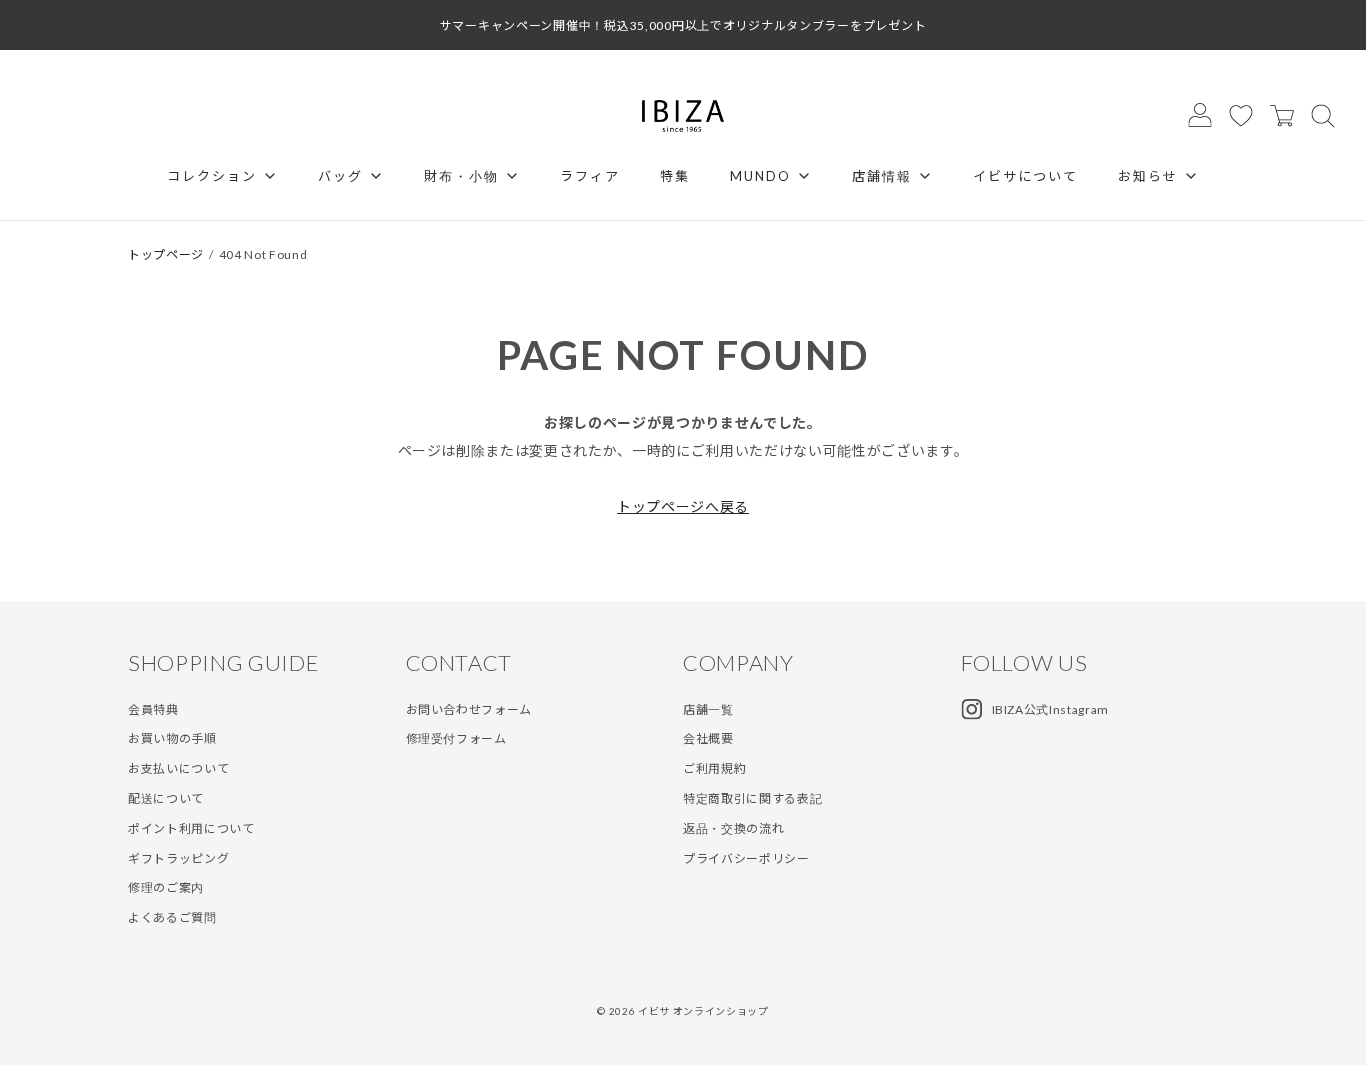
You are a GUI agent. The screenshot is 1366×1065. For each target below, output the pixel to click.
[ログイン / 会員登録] (1200, 115)
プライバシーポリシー (746, 858)
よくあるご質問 (172, 917)
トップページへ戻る (683, 506)
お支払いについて (178, 768)
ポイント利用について (191, 828)
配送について (166, 798)
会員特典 (153, 709)
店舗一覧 (708, 709)
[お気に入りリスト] (1241, 115)
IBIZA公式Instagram (1051, 709)
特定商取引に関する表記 (752, 798)
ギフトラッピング (178, 858)
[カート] (1282, 115)
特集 (675, 176)
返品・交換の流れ (733, 828)
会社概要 (708, 738)
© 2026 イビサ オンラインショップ (682, 1011)
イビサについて (1025, 176)
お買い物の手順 (172, 738)
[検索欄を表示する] (1323, 115)
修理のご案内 (166, 887)
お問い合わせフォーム (469, 709)
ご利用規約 (714, 768)
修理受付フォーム (456, 738)
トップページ (166, 254)
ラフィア (590, 176)
